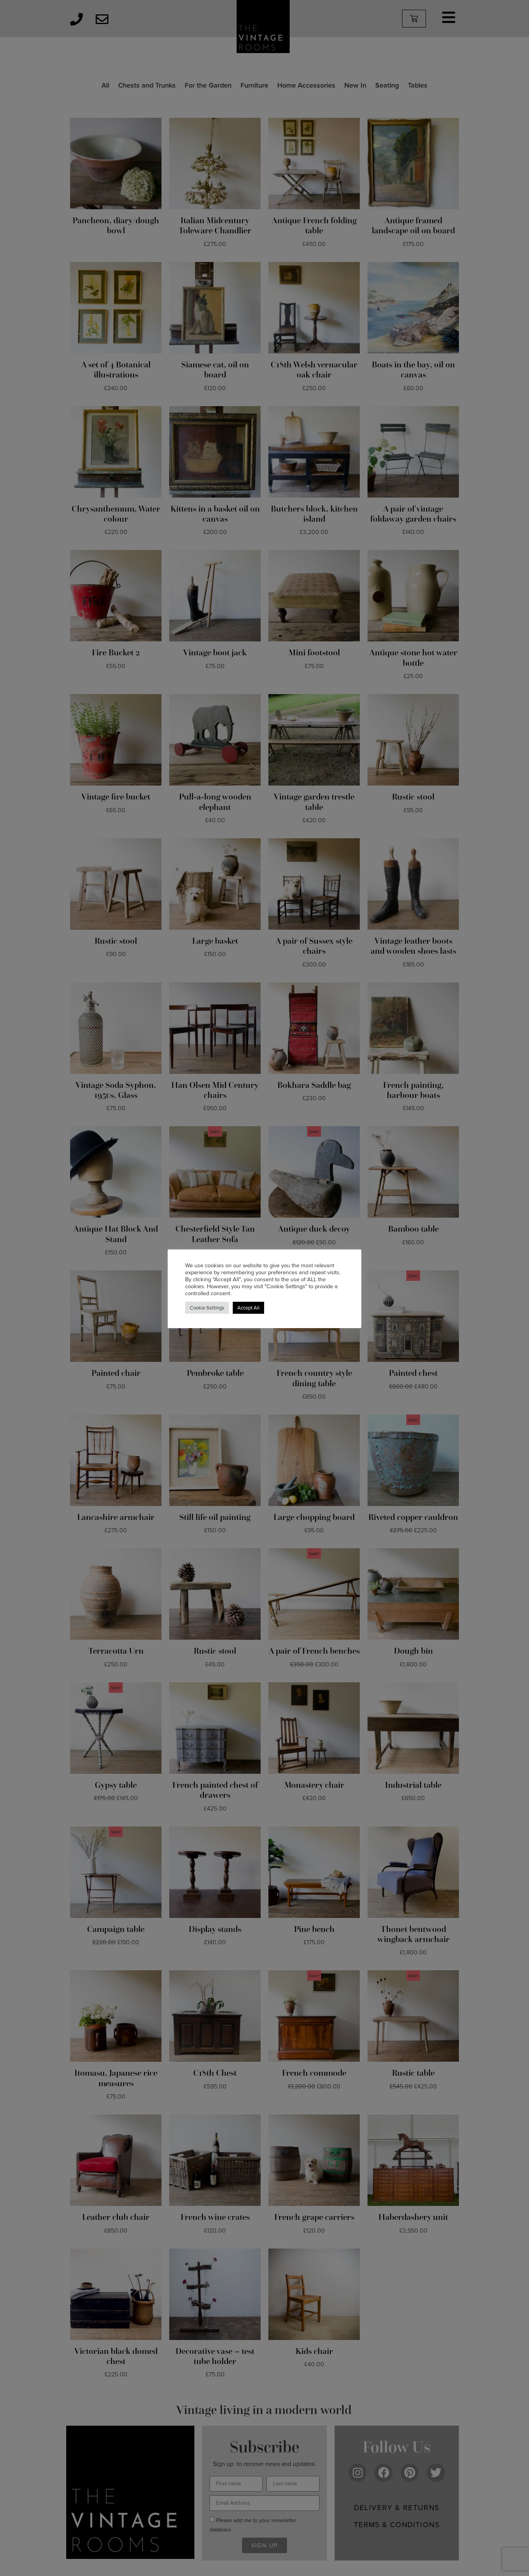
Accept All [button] (248, 1308)
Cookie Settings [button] (207, 1308)
